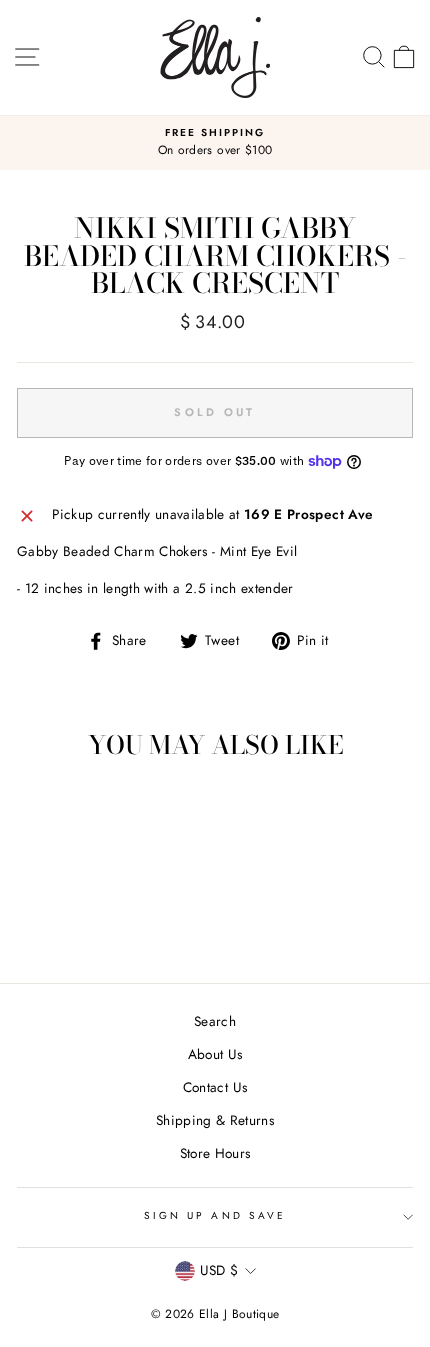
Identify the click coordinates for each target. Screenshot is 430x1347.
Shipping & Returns (215, 1120)
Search (215, 1021)
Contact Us (215, 1087)
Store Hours (215, 1153)
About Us (215, 1054)
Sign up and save (215, 1215)
